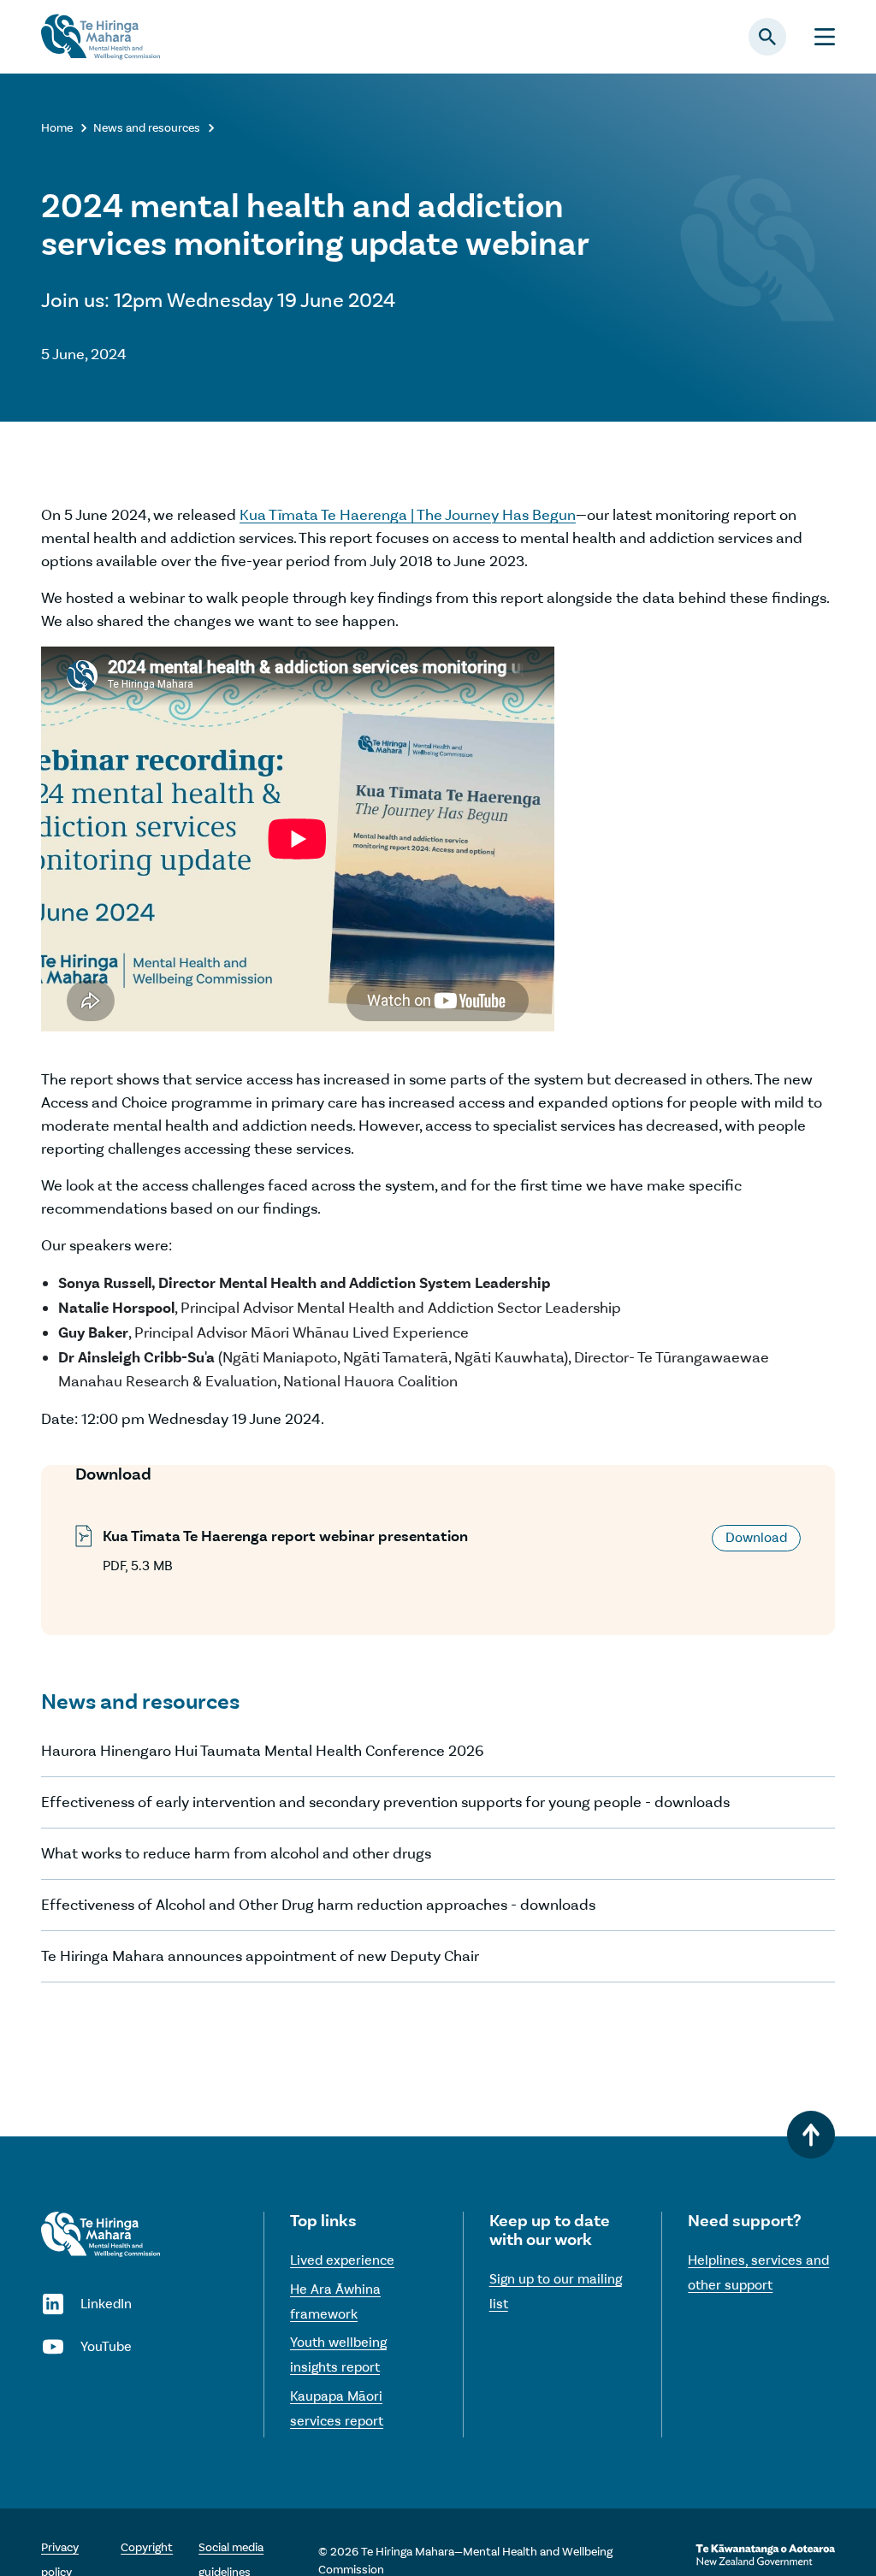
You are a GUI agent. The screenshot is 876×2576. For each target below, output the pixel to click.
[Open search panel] (767, 37)
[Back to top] (811, 2135)
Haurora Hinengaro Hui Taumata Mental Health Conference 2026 (263, 1751)
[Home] (101, 2234)
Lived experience (342, 2260)
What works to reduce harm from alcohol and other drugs (236, 1853)
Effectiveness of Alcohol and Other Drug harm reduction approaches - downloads (318, 1905)
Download (756, 1537)
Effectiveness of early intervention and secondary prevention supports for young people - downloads (385, 1802)
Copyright (147, 2547)
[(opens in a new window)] (765, 2555)
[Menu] (825, 37)
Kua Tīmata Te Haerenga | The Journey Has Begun (408, 515)
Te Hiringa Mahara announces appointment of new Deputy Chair (260, 1956)
